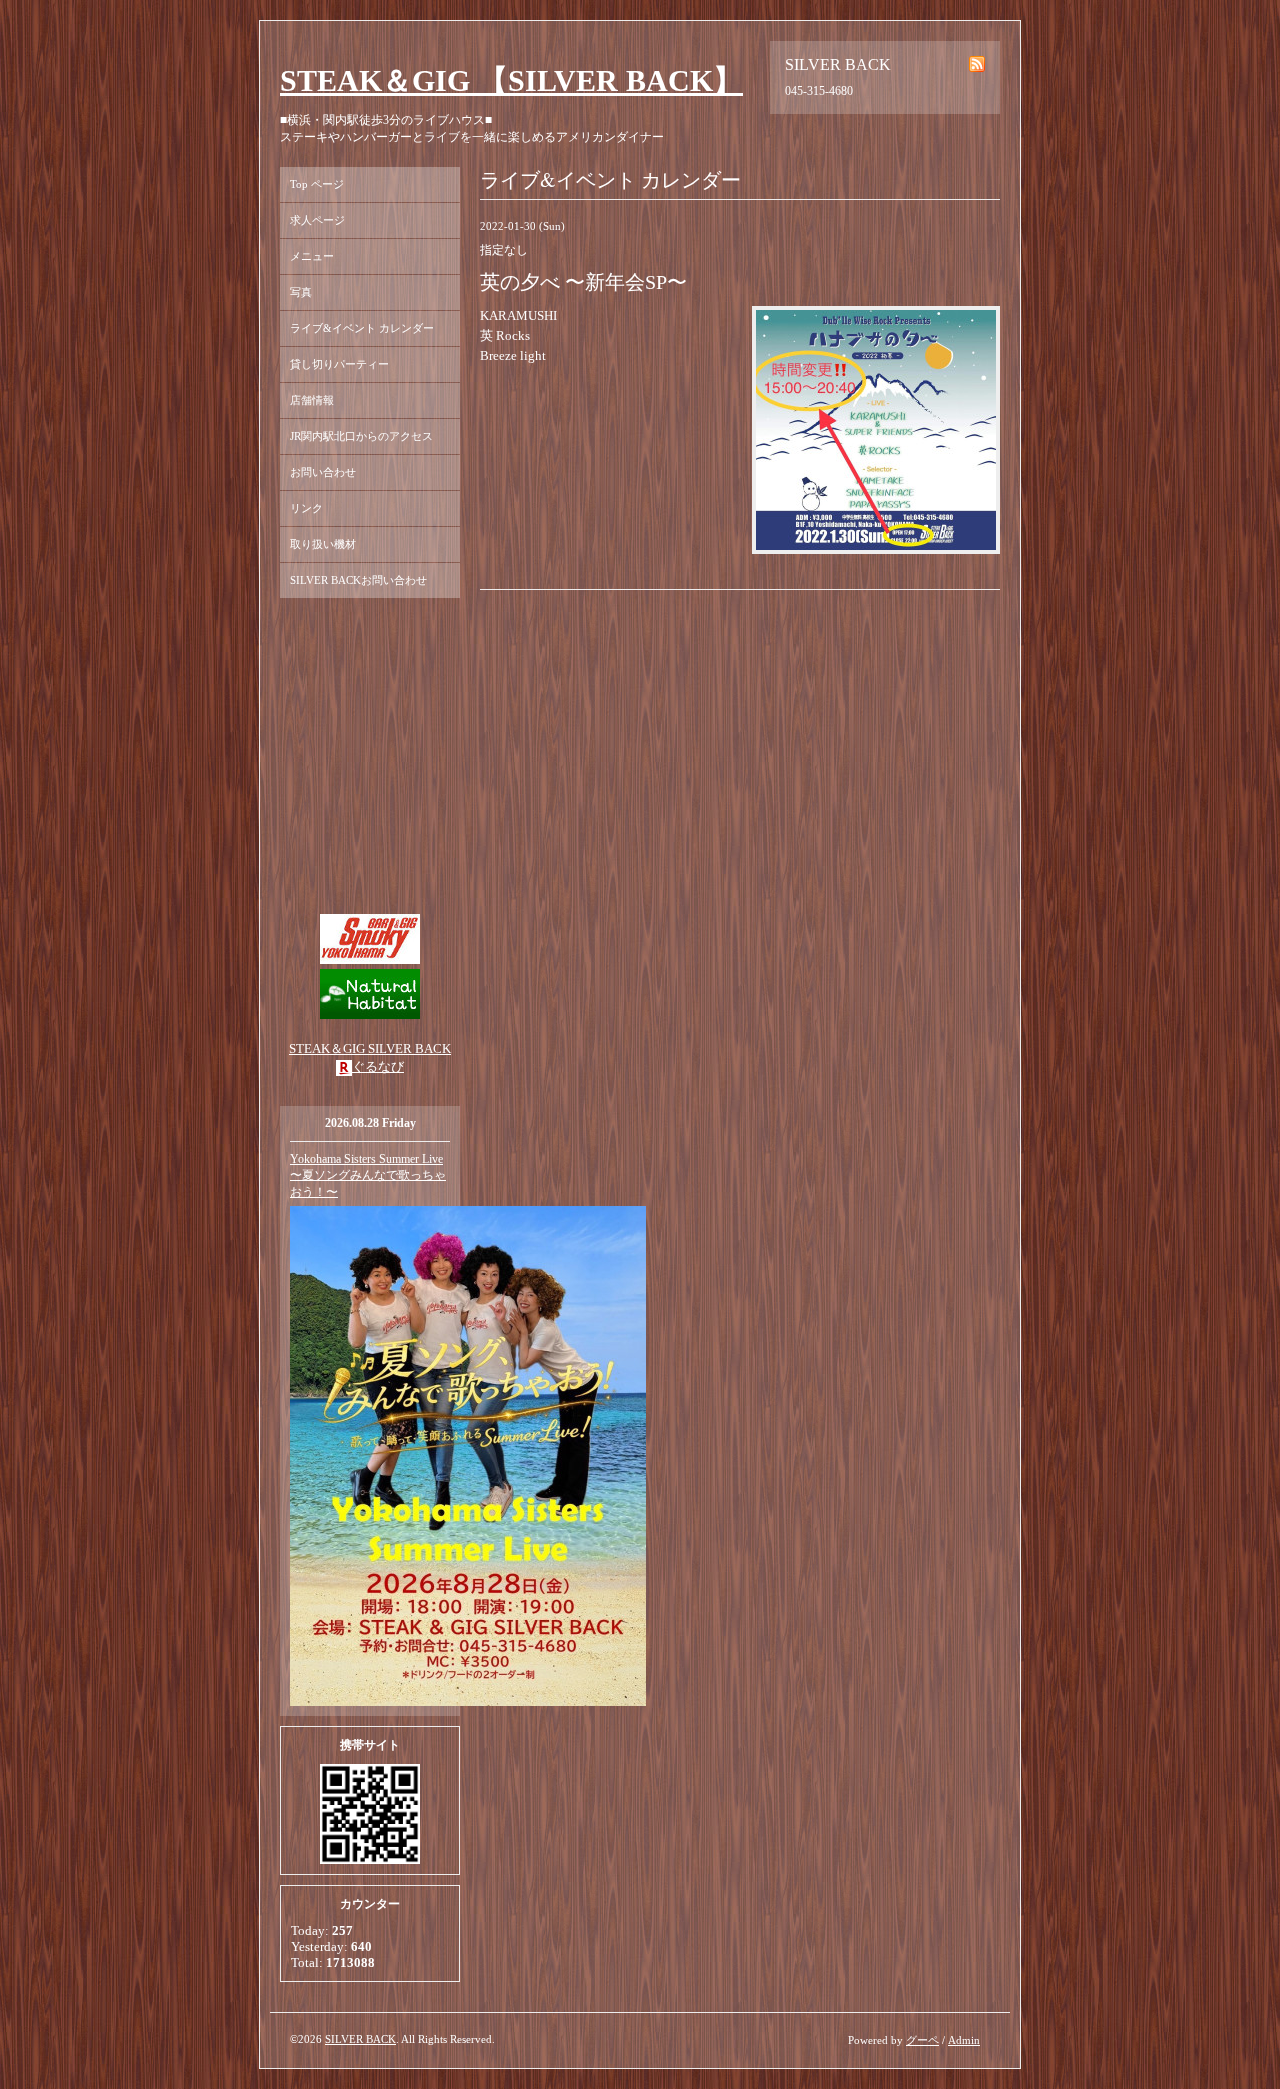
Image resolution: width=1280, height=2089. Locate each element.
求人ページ (317, 220)
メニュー (312, 256)
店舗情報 (312, 400)
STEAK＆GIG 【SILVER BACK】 (511, 80)
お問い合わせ (323, 472)
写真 (301, 292)
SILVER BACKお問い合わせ (358, 580)
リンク (306, 508)
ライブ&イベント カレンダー (362, 328)
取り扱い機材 (323, 544)
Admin (964, 2040)
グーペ (922, 2040)
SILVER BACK (360, 2039)
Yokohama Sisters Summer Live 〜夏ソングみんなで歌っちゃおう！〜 (368, 1175)
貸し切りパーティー (339, 364)
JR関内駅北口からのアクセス (361, 436)
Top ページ (317, 184)
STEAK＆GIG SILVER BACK (370, 1048)
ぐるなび (378, 1066)
